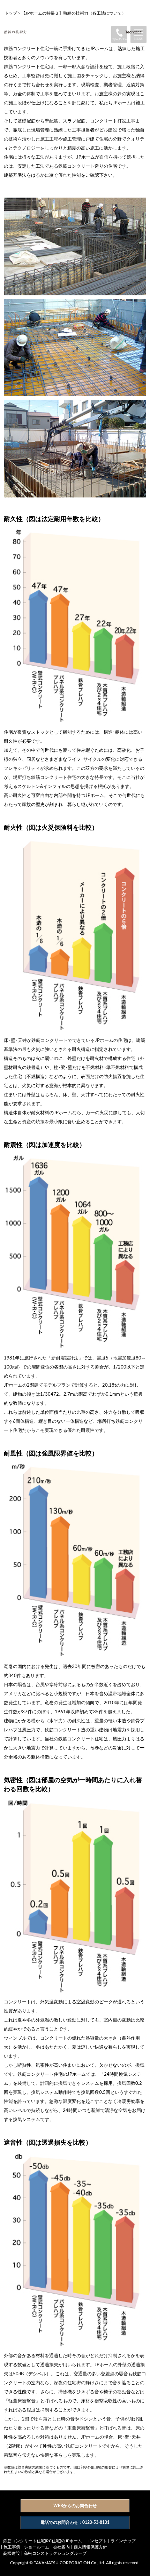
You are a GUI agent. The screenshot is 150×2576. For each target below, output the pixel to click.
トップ (11, 13)
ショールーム (37, 2547)
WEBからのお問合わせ (75, 2506)
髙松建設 (12, 2553)
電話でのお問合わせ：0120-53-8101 (75, 2522)
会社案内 (61, 2547)
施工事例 (12, 2547)
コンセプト (96, 2541)
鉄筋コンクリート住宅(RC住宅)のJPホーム (43, 2541)
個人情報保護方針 (90, 2547)
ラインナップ (123, 2541)
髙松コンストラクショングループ (55, 2553)
